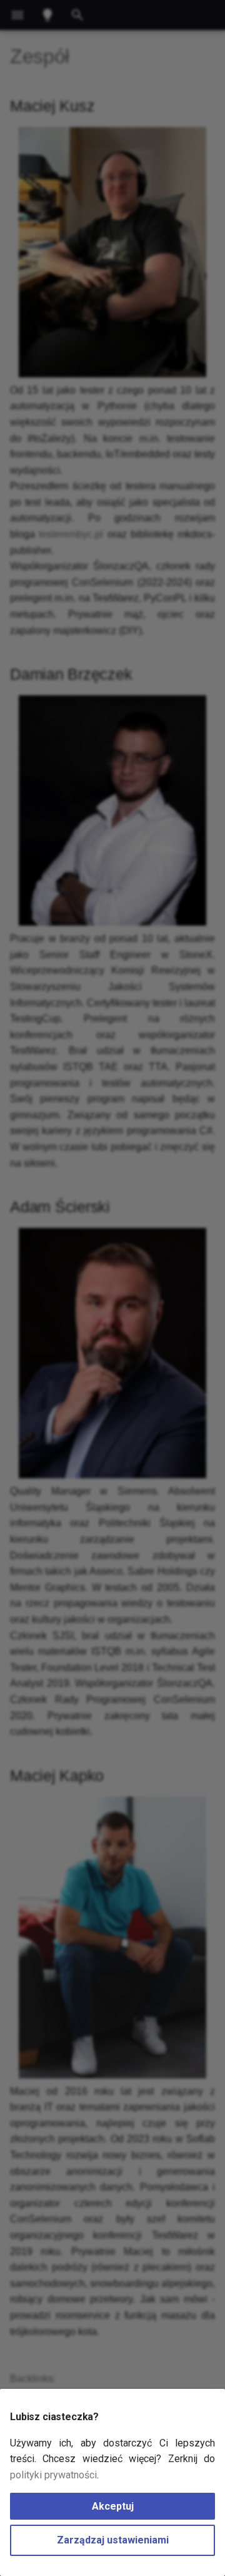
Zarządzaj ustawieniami (113, 2540)
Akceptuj (113, 2506)
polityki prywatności (53, 2475)
